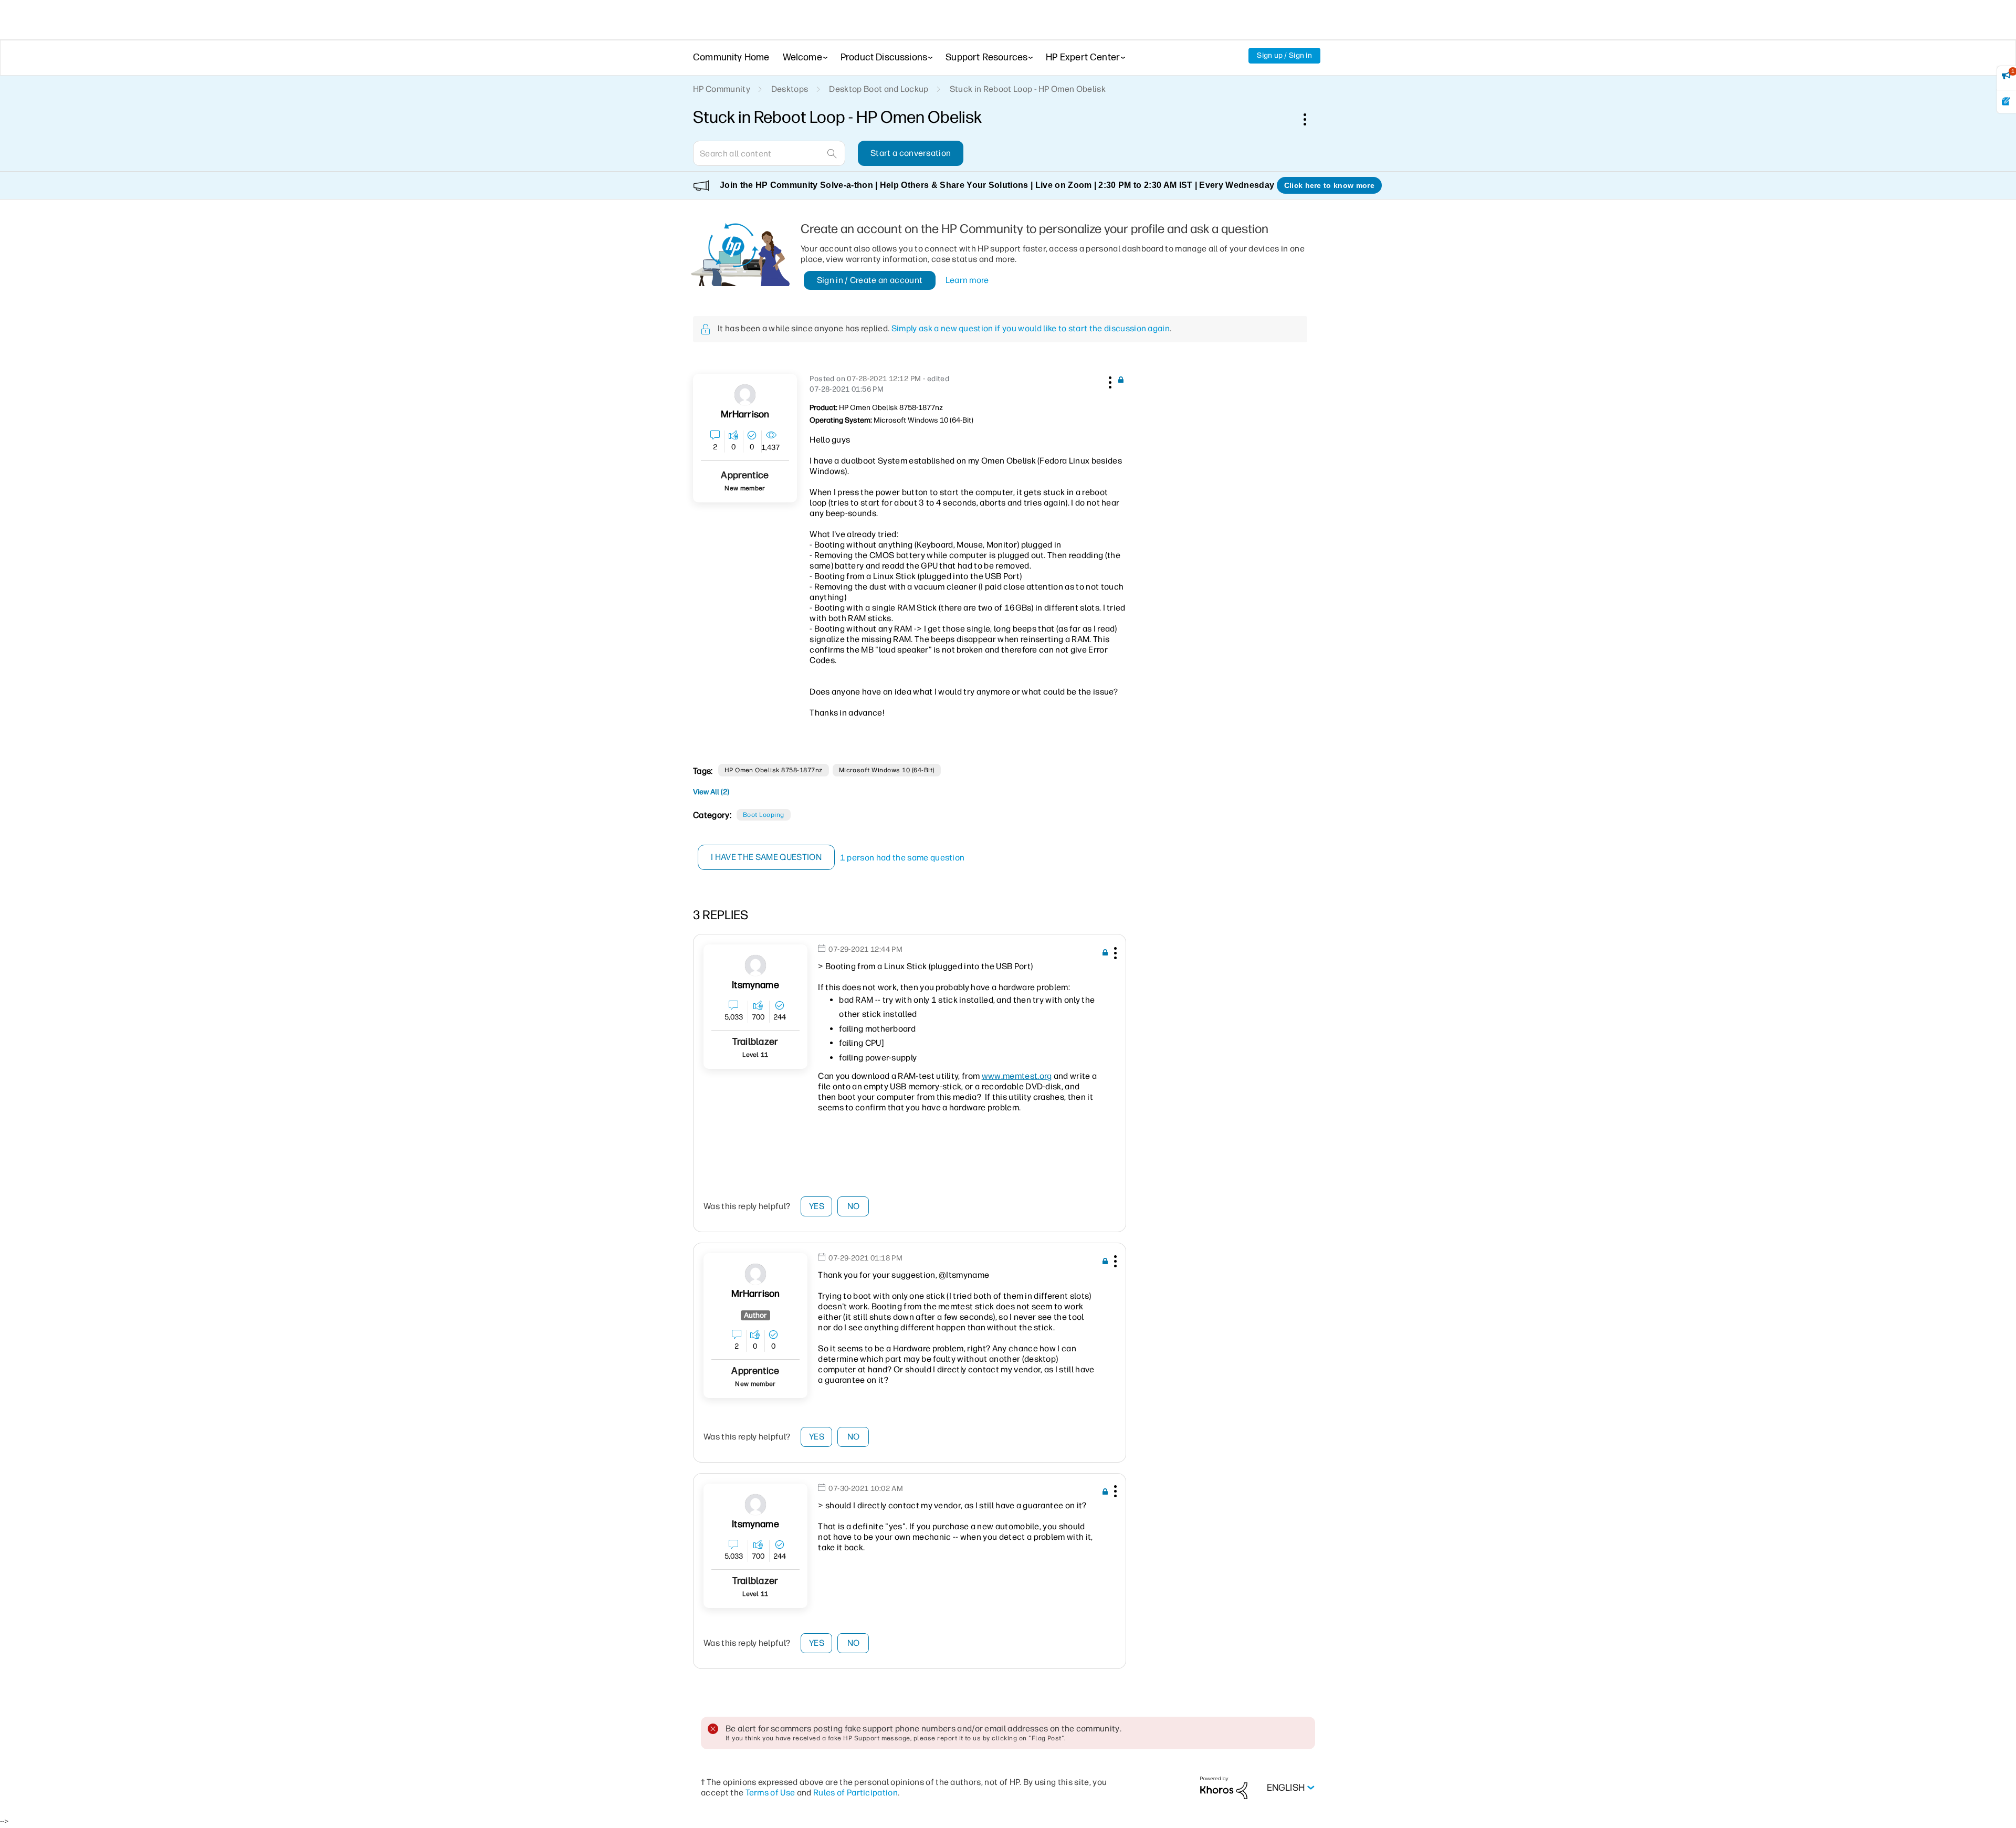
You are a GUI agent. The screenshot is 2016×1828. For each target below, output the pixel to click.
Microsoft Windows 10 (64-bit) (887, 770)
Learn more (967, 280)
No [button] (854, 1206)
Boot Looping (764, 815)
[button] (1109, 381)
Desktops (790, 89)
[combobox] (769, 153)
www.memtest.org (1017, 1076)
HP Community (722, 89)
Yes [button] (817, 1206)
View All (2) (711, 792)
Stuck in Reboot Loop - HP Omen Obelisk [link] (1028, 89)
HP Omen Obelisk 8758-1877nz (774, 770)
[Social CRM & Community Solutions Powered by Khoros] (1224, 1787)
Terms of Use (770, 1793)
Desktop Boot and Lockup (879, 89)
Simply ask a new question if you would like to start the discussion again (1031, 328)
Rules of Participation (855, 1793)
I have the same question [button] (766, 857)
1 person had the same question (902, 858)
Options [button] (1310, 119)
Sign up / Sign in (1284, 55)
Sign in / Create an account (870, 280)
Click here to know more (1329, 185)
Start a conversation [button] (911, 153)
